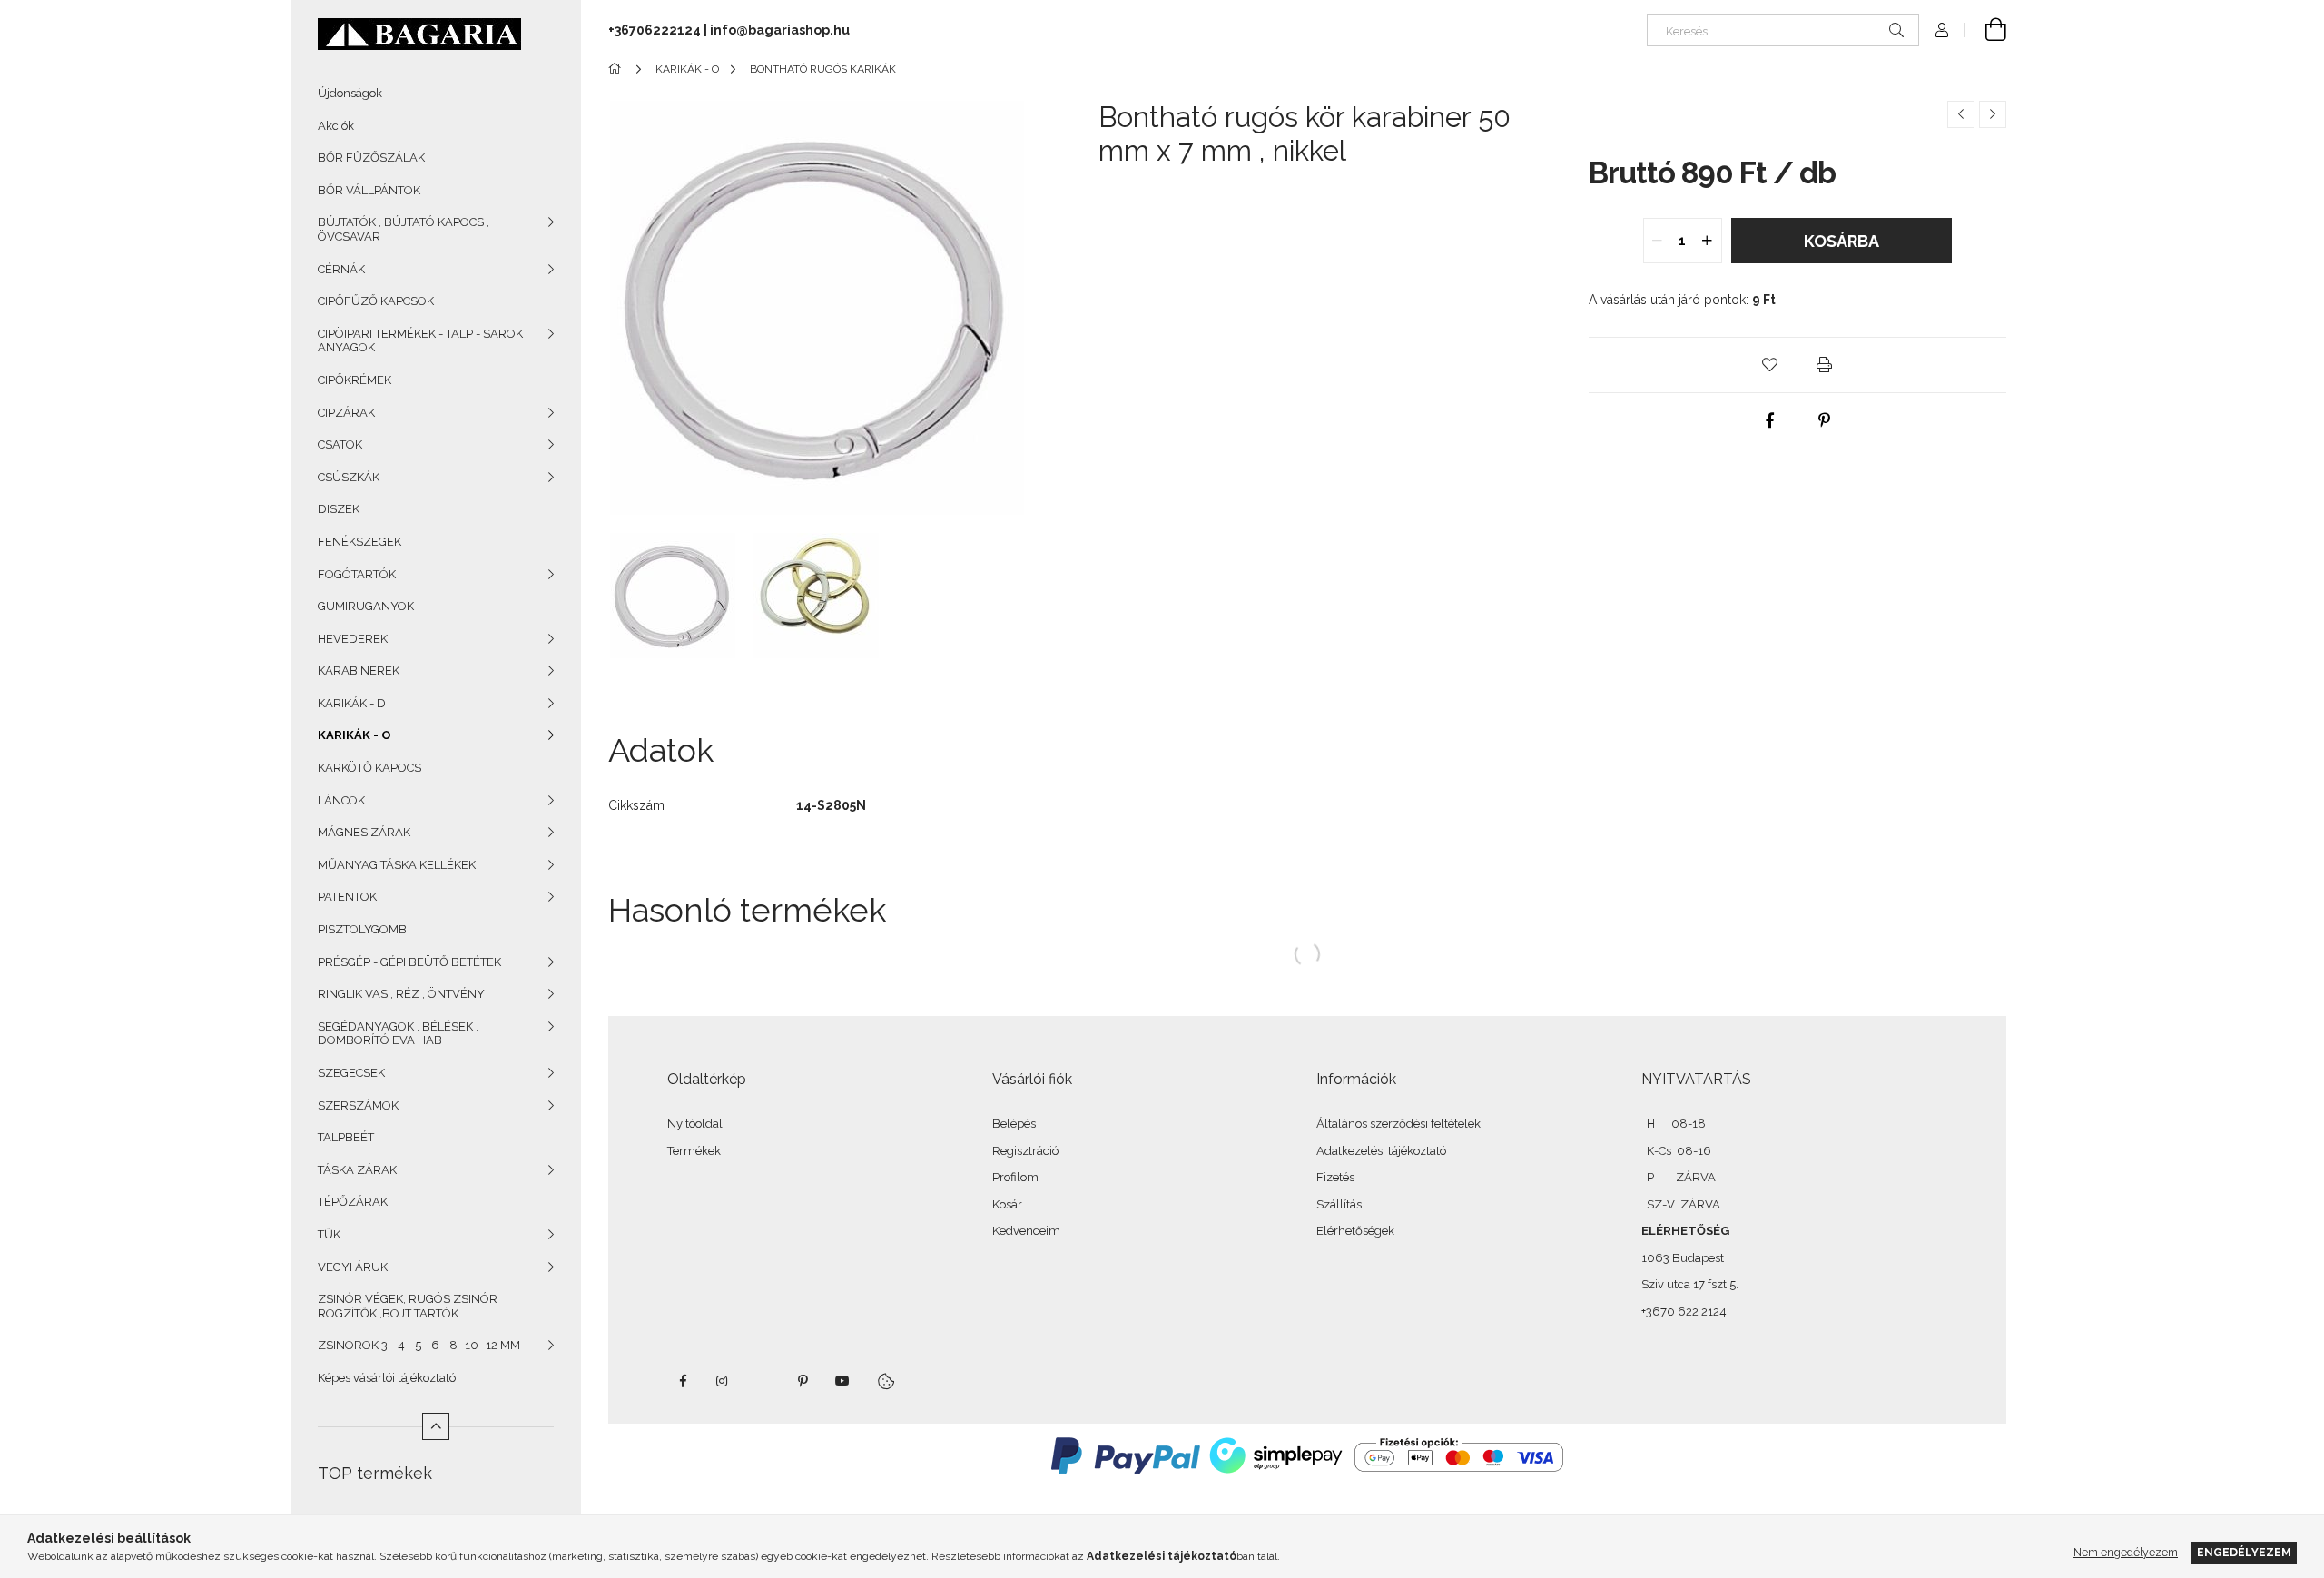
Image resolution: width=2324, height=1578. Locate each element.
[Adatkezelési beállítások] (886, 1381)
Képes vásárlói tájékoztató (387, 1378)
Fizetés (1335, 1177)
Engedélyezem (2244, 1552)
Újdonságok (350, 93)
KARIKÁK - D (352, 703)
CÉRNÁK (341, 269)
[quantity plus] (1708, 241)
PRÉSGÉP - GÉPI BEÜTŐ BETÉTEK (409, 962)
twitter (763, 1381)
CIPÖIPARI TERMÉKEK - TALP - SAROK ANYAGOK (420, 341)
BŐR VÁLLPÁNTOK (369, 190)
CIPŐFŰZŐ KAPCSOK (376, 301)
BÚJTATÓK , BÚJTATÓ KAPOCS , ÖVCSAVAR (404, 229)
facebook (683, 1381)
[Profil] (1942, 30)
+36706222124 (655, 30)
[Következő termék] (1993, 114)
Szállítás (1339, 1204)
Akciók (336, 126)
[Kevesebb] (436, 1426)
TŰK (329, 1234)
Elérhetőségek (1355, 1231)
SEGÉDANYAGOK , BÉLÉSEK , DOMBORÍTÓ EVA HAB (398, 1034)
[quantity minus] (1658, 241)
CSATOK (340, 444)
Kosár (1007, 1204)
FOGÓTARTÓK (357, 574)
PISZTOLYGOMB (362, 929)
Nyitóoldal (695, 1124)
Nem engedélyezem (2126, 1552)
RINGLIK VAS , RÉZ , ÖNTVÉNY (401, 994)
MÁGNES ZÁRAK (364, 832)
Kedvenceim (1026, 1231)
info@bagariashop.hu (780, 30)
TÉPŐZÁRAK (353, 1202)
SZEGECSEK (351, 1073)
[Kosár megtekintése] (1985, 30)
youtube (842, 1381)
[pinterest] (1825, 420)
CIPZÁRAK (346, 413)
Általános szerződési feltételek (1398, 1124)
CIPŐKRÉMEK (355, 380)
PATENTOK (347, 897)
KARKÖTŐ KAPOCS (369, 768)
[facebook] (1770, 420)
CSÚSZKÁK (349, 477)
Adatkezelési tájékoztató (1381, 1151)
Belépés (1014, 1124)
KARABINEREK (359, 671)
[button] (1770, 365)
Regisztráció (1025, 1151)
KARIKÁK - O (355, 735)
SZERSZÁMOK (358, 1105)
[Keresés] (1896, 30)
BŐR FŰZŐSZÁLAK (371, 158)
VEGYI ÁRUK (353, 1267)
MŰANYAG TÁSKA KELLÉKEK (397, 865)
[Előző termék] (1961, 114)
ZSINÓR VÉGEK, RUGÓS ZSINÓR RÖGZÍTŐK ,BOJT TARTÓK (408, 1306)
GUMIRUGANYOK (366, 606)
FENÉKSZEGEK (359, 542)
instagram (723, 1381)
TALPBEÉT (346, 1137)
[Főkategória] (618, 69)
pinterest (803, 1381)
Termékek (694, 1151)
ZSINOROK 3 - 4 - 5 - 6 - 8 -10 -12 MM (419, 1345)
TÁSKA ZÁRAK (357, 1170)
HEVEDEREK (353, 639)
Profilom (1015, 1177)
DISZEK (339, 509)
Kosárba (1841, 241)
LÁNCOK (341, 800)
